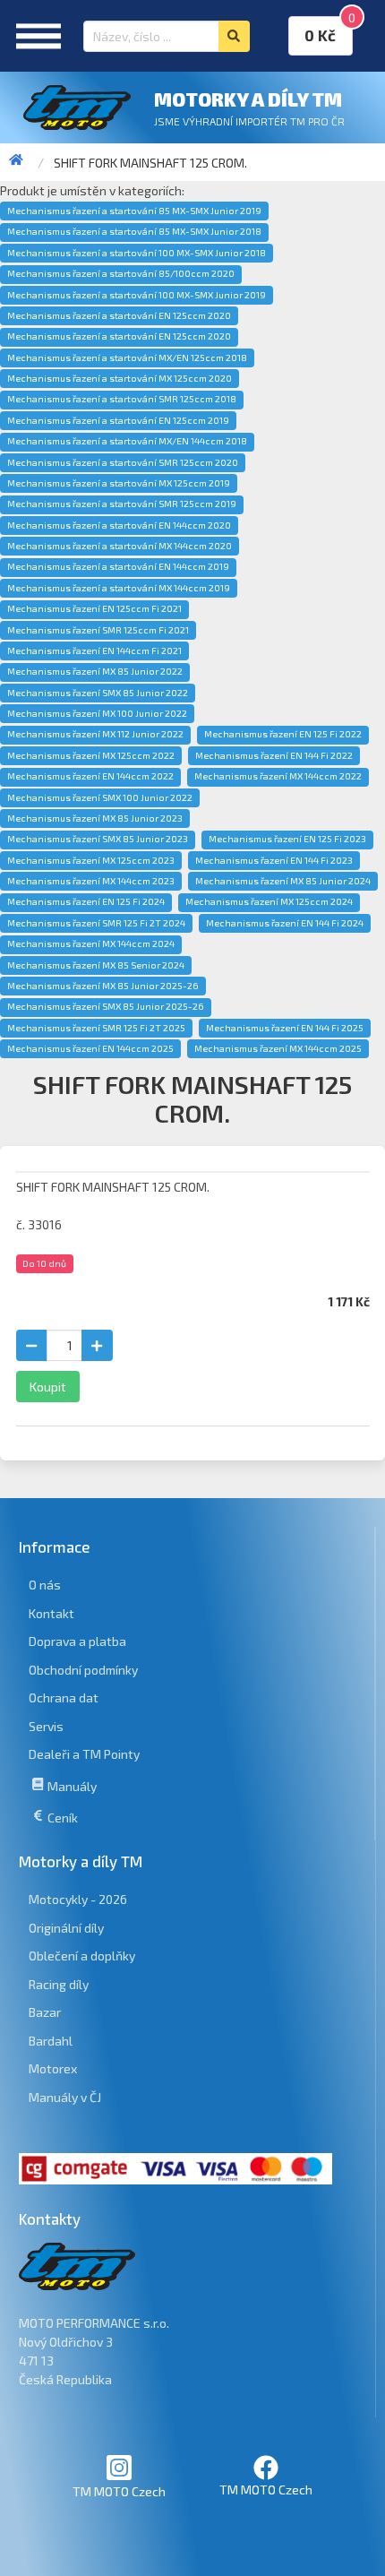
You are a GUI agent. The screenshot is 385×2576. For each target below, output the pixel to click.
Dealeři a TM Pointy (84, 1754)
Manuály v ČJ (65, 2097)
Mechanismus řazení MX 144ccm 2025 (278, 1048)
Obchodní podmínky (83, 1670)
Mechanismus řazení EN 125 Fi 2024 (86, 901)
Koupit (48, 1387)
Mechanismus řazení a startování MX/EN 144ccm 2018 (127, 441)
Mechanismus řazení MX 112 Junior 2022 (95, 734)
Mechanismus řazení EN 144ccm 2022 (90, 776)
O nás (45, 1585)
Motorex (53, 2068)
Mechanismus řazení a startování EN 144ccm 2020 (119, 525)
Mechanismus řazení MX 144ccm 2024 (91, 943)
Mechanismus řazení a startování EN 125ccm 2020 (119, 315)
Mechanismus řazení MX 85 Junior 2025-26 (103, 986)
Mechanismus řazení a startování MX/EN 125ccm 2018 (127, 358)
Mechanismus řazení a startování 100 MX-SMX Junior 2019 (137, 295)
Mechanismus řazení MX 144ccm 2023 (91, 881)
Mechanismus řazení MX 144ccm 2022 (278, 776)
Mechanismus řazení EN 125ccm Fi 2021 (94, 608)
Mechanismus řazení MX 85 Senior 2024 (96, 965)
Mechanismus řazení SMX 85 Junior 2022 (98, 693)
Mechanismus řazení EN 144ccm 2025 (90, 1048)
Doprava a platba (77, 1641)
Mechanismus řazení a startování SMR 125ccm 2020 (123, 462)
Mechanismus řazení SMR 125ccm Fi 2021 (98, 630)
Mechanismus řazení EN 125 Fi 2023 (287, 839)
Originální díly (66, 1928)
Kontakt (51, 1613)
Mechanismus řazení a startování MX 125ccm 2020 (120, 378)
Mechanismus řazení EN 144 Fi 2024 (285, 923)
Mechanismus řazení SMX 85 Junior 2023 (98, 839)
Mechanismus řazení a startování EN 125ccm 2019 (118, 420)
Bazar (45, 2012)
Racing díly (59, 1984)
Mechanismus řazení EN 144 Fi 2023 (274, 860)
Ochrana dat (64, 1697)
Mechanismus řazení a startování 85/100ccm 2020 (121, 273)
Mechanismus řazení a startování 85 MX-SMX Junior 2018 (134, 231)
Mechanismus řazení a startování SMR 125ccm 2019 (122, 504)
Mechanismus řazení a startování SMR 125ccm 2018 (122, 399)
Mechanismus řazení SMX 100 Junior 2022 (100, 797)
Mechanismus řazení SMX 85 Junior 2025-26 (106, 1006)
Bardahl (51, 2041)
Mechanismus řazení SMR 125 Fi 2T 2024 (96, 923)
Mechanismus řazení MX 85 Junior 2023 (95, 818)
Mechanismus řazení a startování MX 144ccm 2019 (119, 588)
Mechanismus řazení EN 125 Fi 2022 (283, 734)
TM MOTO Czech (119, 2491)
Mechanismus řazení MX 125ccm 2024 (269, 901)
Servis (46, 1726)
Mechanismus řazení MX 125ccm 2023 (91, 860)
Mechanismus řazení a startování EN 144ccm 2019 (118, 566)
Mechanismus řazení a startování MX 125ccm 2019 (119, 483)
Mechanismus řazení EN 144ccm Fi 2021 (94, 650)
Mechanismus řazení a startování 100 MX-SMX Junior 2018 (137, 253)
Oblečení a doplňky (82, 1956)
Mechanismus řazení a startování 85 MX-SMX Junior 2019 (134, 211)
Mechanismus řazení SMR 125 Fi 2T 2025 (96, 1028)
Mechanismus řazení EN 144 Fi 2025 (285, 1028)
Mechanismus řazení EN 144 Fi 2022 (274, 755)
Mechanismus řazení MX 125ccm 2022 (91, 755)
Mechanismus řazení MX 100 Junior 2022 (97, 713)
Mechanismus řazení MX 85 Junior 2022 (95, 671)
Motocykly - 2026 (78, 1899)
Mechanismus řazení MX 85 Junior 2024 (283, 881)
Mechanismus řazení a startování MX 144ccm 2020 (120, 546)
